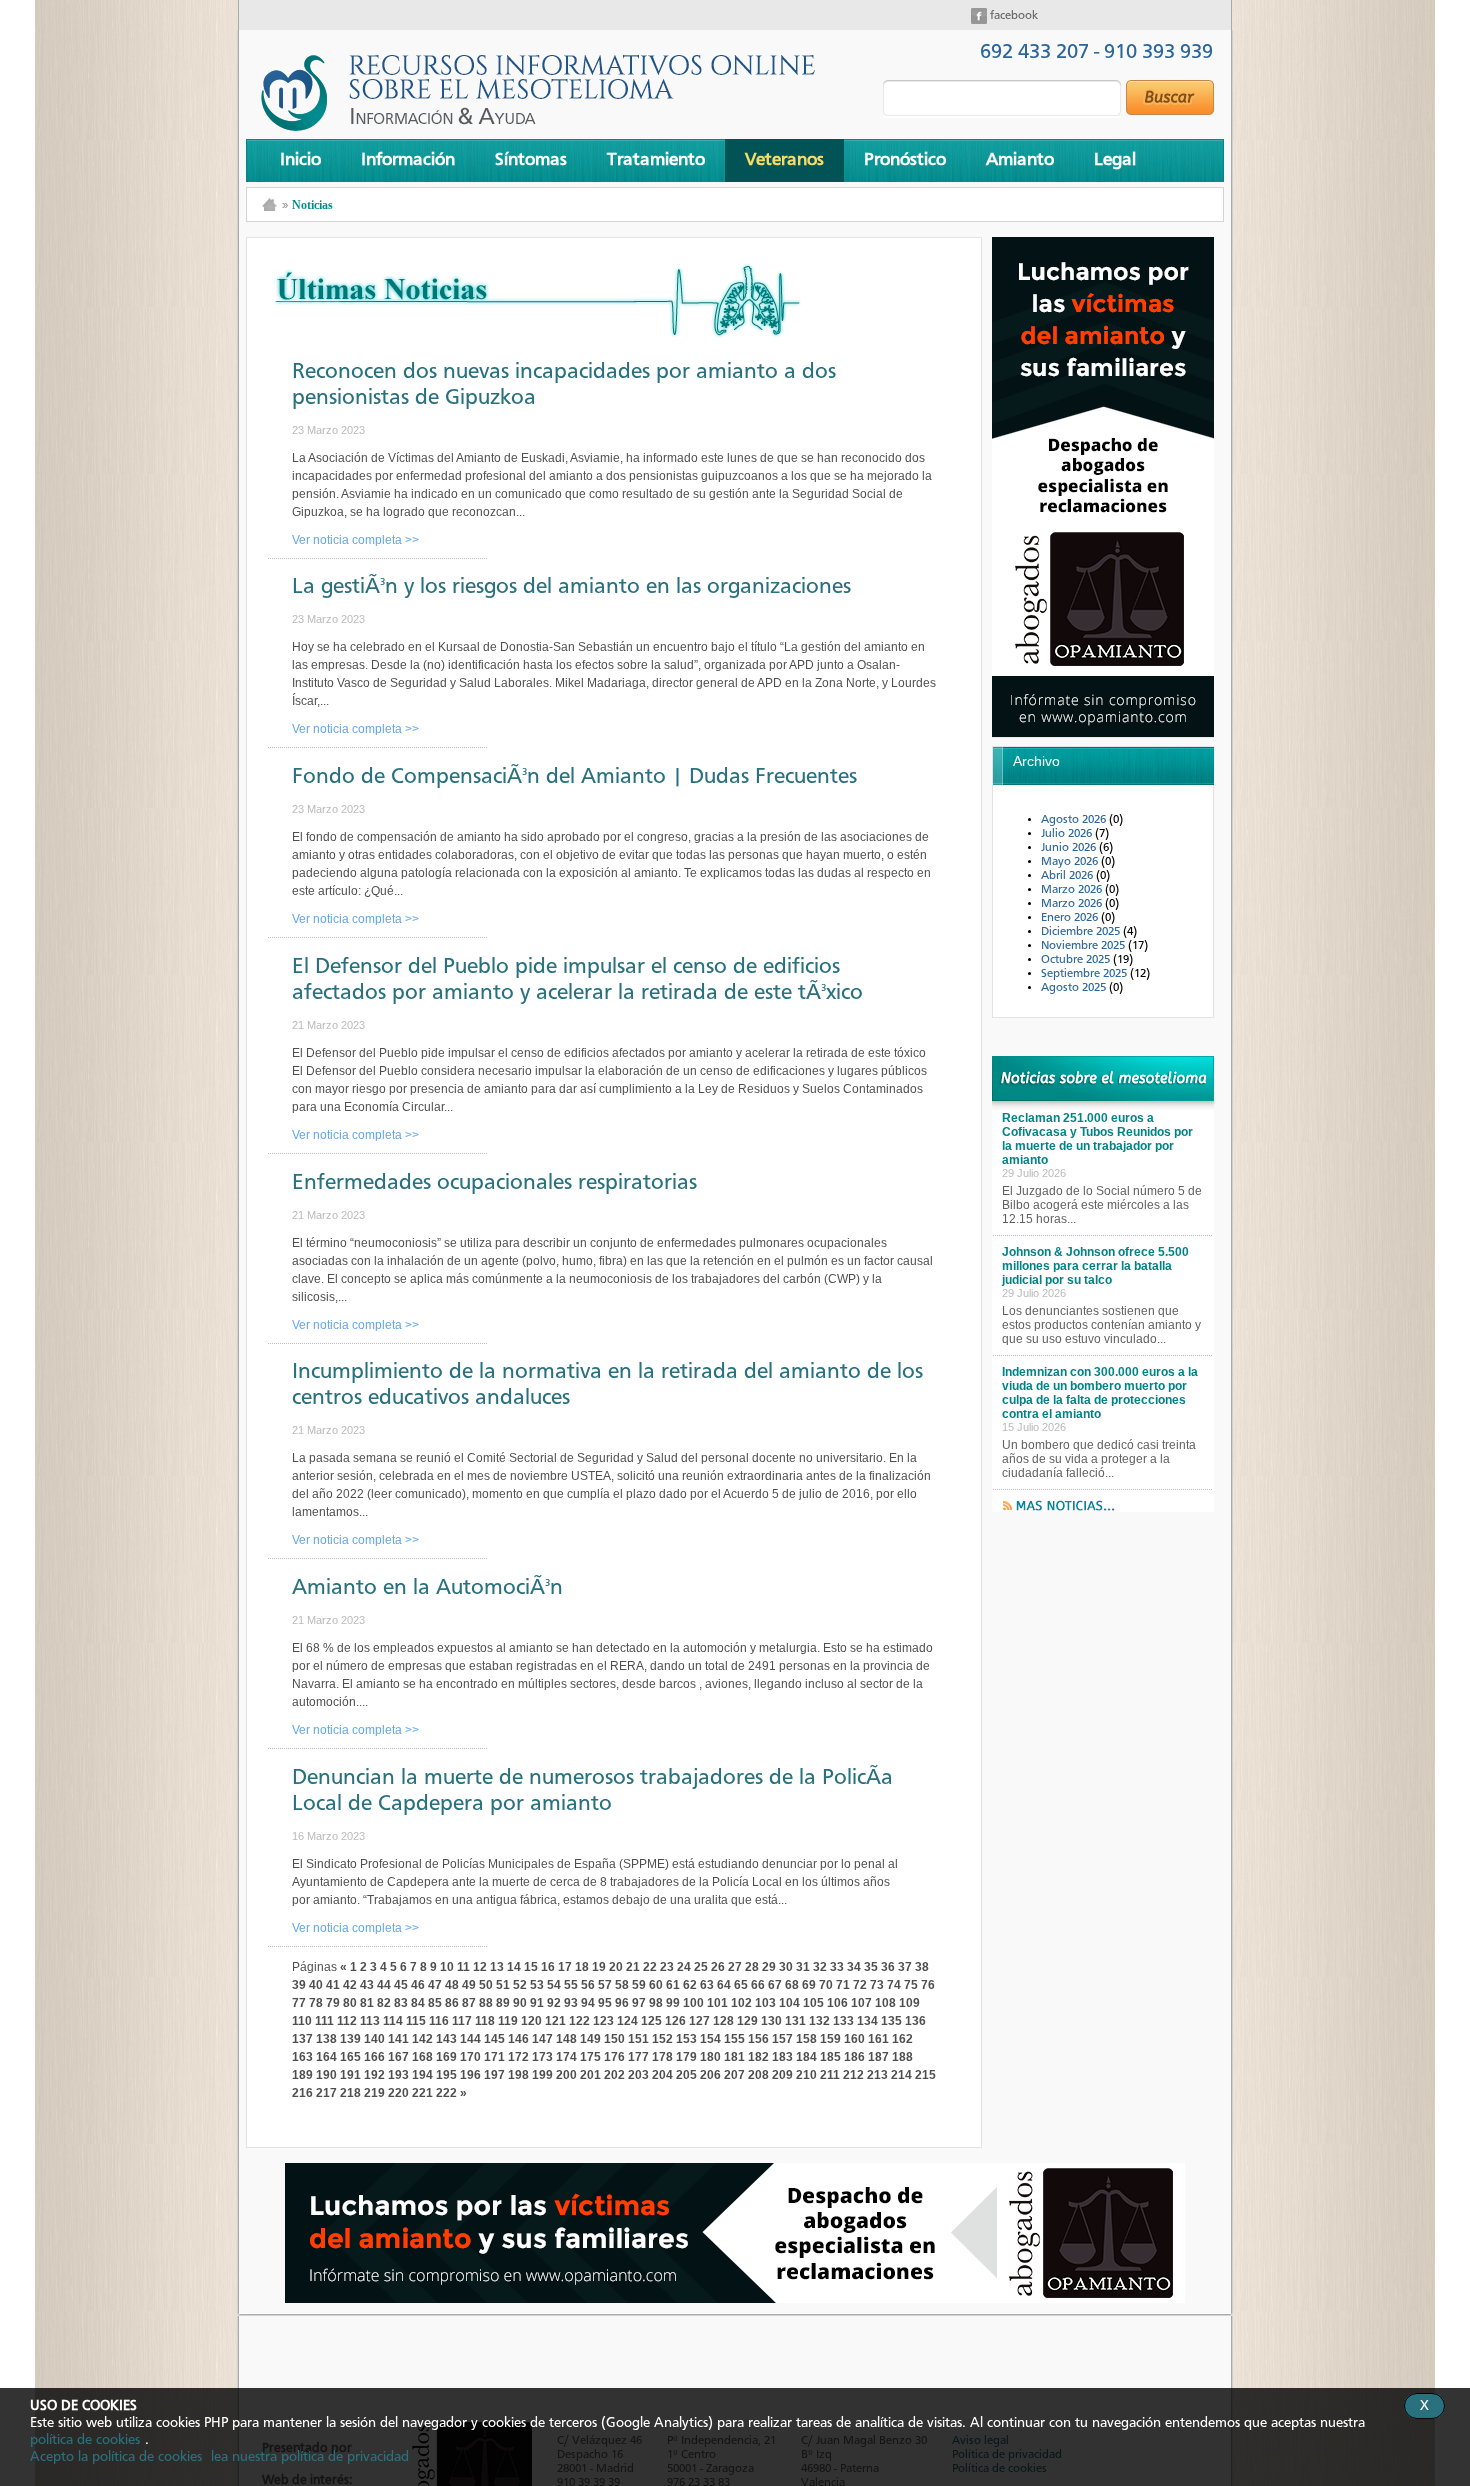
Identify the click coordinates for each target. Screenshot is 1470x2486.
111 (324, 2021)
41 (333, 1985)
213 (877, 2075)
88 (486, 2003)
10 (447, 1967)
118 (485, 2021)
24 (684, 1967)
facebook (1012, 16)
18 (582, 1967)
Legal (1115, 160)
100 (693, 2003)
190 (326, 2075)
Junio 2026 (1070, 848)
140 (374, 2039)
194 (422, 2075)
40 (316, 1985)
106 (837, 2003)
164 (326, 2057)
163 (302, 2057)
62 (690, 1985)
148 (566, 2039)
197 (494, 2075)
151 (638, 2039)
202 (614, 2075)
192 (374, 2075)
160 (854, 2039)
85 (435, 2003)
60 (656, 1985)
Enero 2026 (1071, 918)
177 (638, 2057)
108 (885, 2003)
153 (686, 2039)
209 (782, 2075)
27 (735, 1967)
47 (435, 1985)
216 (302, 2093)
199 (542, 2075)
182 (758, 2057)
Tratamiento (656, 160)
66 (758, 1985)
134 (867, 2021)
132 (819, 2021)
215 (925, 2075)
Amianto (1020, 160)
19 (599, 1967)
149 (590, 2039)
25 (701, 1967)
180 (710, 2057)
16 (548, 1967)
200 (566, 2075)
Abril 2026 (1068, 876)
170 (470, 2057)
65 (741, 1985)
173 (542, 2057)
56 (588, 1985)
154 (710, 2039)
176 (614, 2057)
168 (422, 2057)
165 (350, 2057)
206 (710, 2075)
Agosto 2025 (1075, 988)
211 (830, 2075)
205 (686, 2075)
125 (651, 2021)
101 (717, 2003)
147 (542, 2039)
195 (446, 2075)
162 (902, 2039)
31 (803, 1967)
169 (446, 2057)
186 (854, 2057)
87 (469, 2003)
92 (554, 2003)
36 (888, 1967)
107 (861, 2003)
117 (462, 2021)
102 (741, 2003)
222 (446, 2093)
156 (758, 2039)
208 (758, 2075)
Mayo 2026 (1071, 862)
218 (350, 2093)
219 (374, 2093)
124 (627, 2021)
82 (384, 2003)
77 (299, 2003)
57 (605, 1985)
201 (590, 2075)
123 (603, 2021)
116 (439, 2021)
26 (718, 1967)
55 (571, 1985)
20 (616, 1967)
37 (905, 1967)
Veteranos (784, 160)
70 (826, 1985)
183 (782, 2057)
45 (401, 1985)
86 (452, 2003)
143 (446, 2039)
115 (416, 2021)
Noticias (312, 205)
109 (909, 2003)
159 (830, 2039)
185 (830, 2057)
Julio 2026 (1068, 834)
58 (622, 1985)
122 (579, 2021)
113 (370, 2021)
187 (878, 2057)
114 (393, 2021)
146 (518, 2039)
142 (422, 2039)
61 (673, 1985)
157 (782, 2039)
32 (820, 1967)
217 (326, 2093)
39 (299, 1985)
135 (891, 2021)
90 (520, 2003)
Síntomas (531, 160)
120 (531, 2021)
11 (463, 1967)
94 (588, 2003)
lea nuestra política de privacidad (310, 2457)
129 (747, 2021)
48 (452, 1985)
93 (571, 2003)
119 (508, 2021)
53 (537, 1985)
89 (503, 2003)
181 (734, 2057)
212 (853, 2075)
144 (470, 2039)
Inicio (300, 160)
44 (384, 1985)
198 (518, 2075)
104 (789, 2003)
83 (401, 2003)
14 (514, 1967)
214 (901, 2075)
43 (367, 1985)
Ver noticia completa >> (355, 540)
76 (928, 1985)
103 (765, 2003)
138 (326, 2039)
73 (877, 1985)
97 (639, 2003)
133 (843, 2021)
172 (518, 2057)
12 (480, 1967)
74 (894, 1985)
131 (795, 2021)
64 (724, 1985)
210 (806, 2075)
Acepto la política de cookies (116, 2457)
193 (398, 2075)
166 (374, 2057)
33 (837, 1967)
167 (398, 2057)
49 (469, 1985)
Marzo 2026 (1073, 890)
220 (398, 2093)
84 (418, 2003)
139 (350, 2039)
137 (302, 2039)
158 (806, 2039)
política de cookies (85, 2440)
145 (494, 2039)
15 (531, 1967)
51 (503, 1985)
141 (398, 2039)
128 (723, 2021)
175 (590, 2057)
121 (555, 2021)
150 (614, 2039)
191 (350, 2075)
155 (734, 2039)
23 (667, 1967)
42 (350, 1985)
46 (418, 1985)
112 (347, 2021)
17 (565, 1967)
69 (809, 1985)
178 (662, 2057)
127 (699, 2021)
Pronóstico (905, 160)
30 (786, 1967)
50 (486, 1985)
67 (775, 1985)
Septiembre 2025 (1085, 974)
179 (686, 2057)
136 (915, 2021)
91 (537, 2003)
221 (422, 2093)
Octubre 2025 (1077, 960)
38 (922, 1967)
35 (871, 1967)
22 (650, 1967)
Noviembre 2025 (1084, 946)
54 (554, 1985)
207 (734, 2075)
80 (350, 2003)
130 (771, 2021)
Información (408, 160)
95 (605, 2003)
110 (302, 2021)
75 (911, 1985)
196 (470, 2075)
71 (843, 1985)
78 (316, 2003)
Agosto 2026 (1075, 820)
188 (902, 2057)
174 (566, 2057)
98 (656, 2003)
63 (707, 1985)
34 (854, 1967)
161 (878, 2039)
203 (638, 2075)
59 (639, 1985)
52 (520, 1985)
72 (860, 1985)
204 (662, 2075)
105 (813, 2003)
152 (662, 2039)
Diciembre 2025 (1082, 932)
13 (497, 1967)
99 (673, 2003)
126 (675, 2021)
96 (622, 2003)
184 (806, 2057)
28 (752, 1967)
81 (367, 2003)
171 (494, 2057)
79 (333, 2003)
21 (633, 1967)
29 (769, 1967)
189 (302, 2075)
